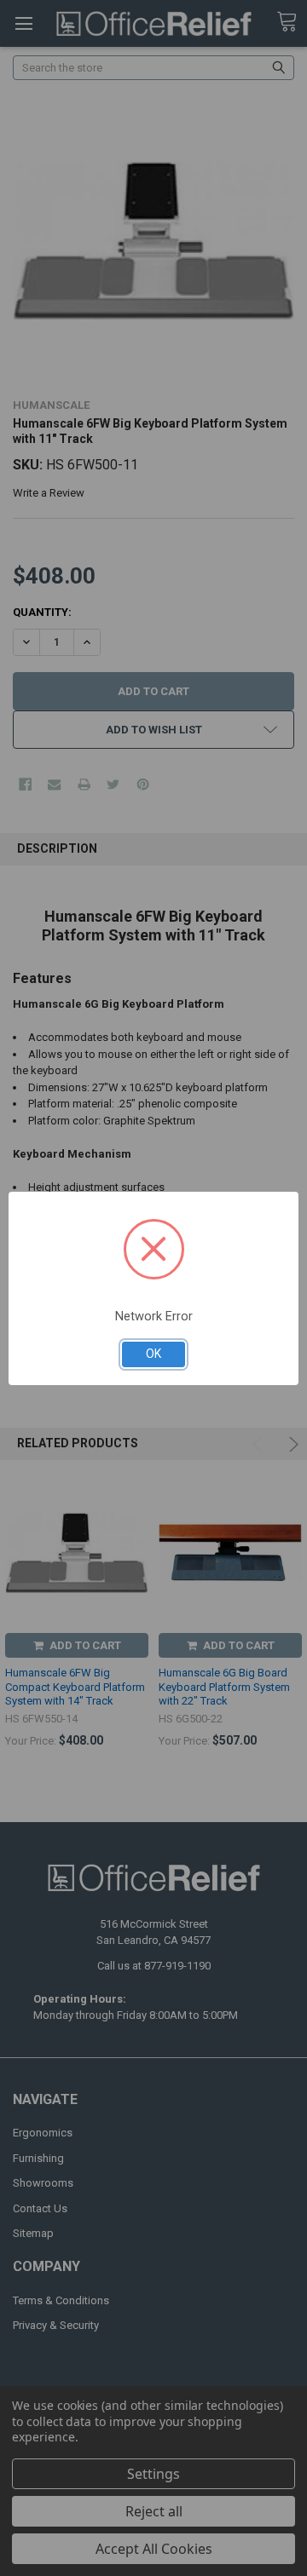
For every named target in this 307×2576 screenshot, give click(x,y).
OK (153, 1354)
